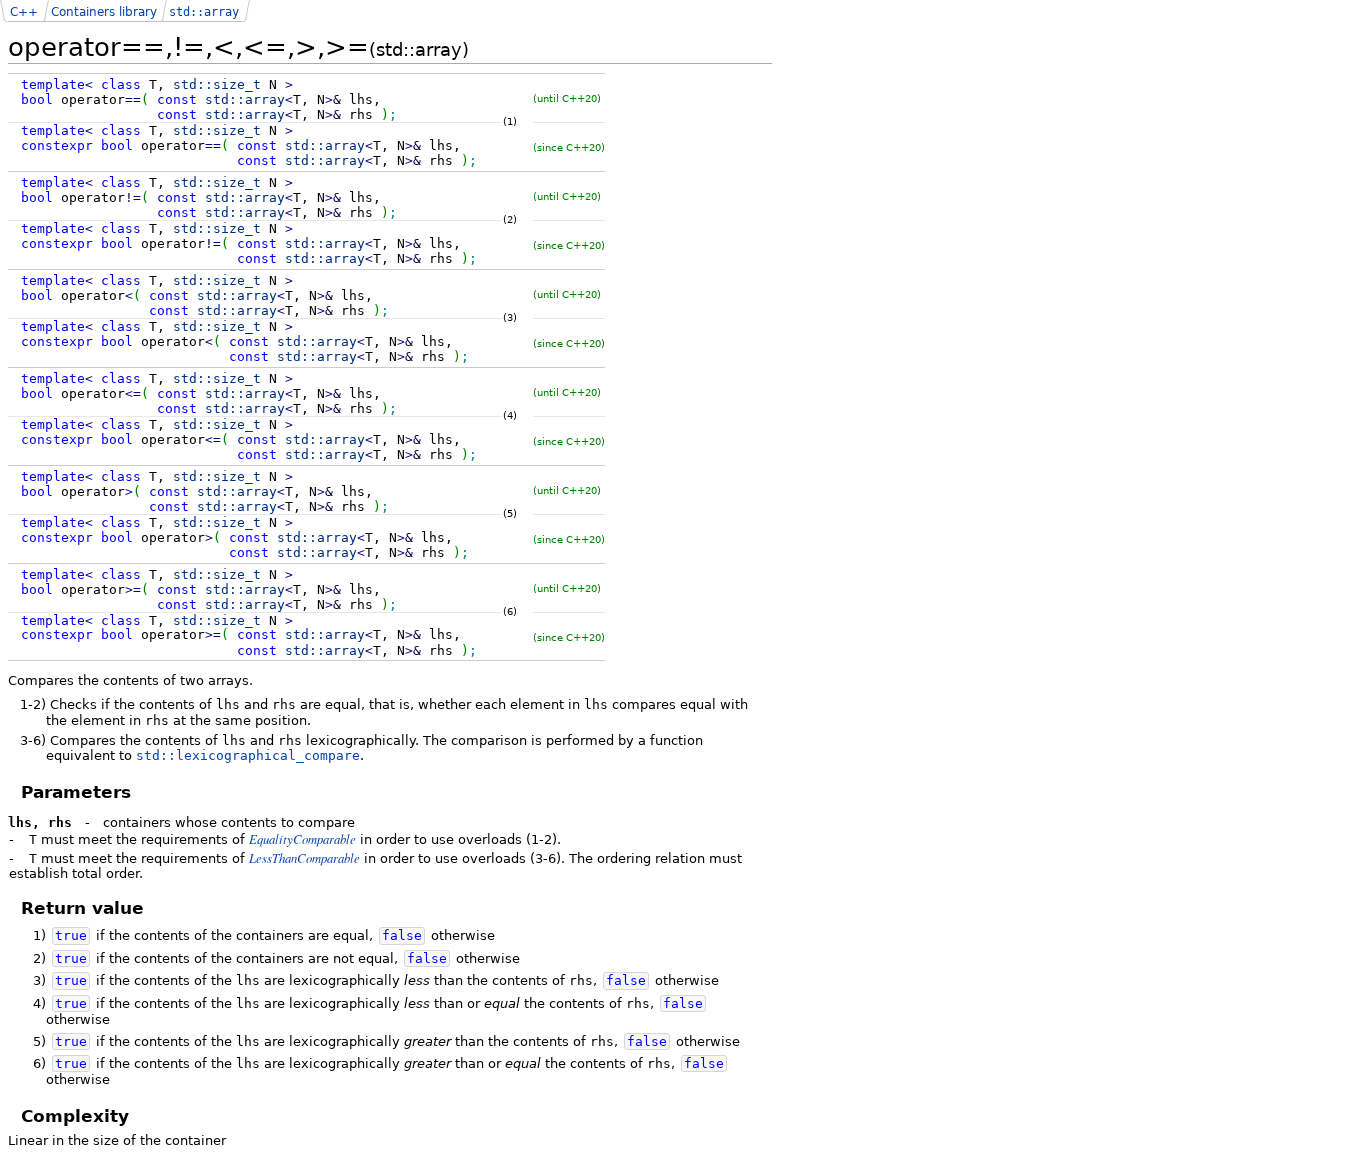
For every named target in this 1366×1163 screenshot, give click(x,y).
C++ (24, 12)
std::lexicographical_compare (248, 755)
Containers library (104, 12)
